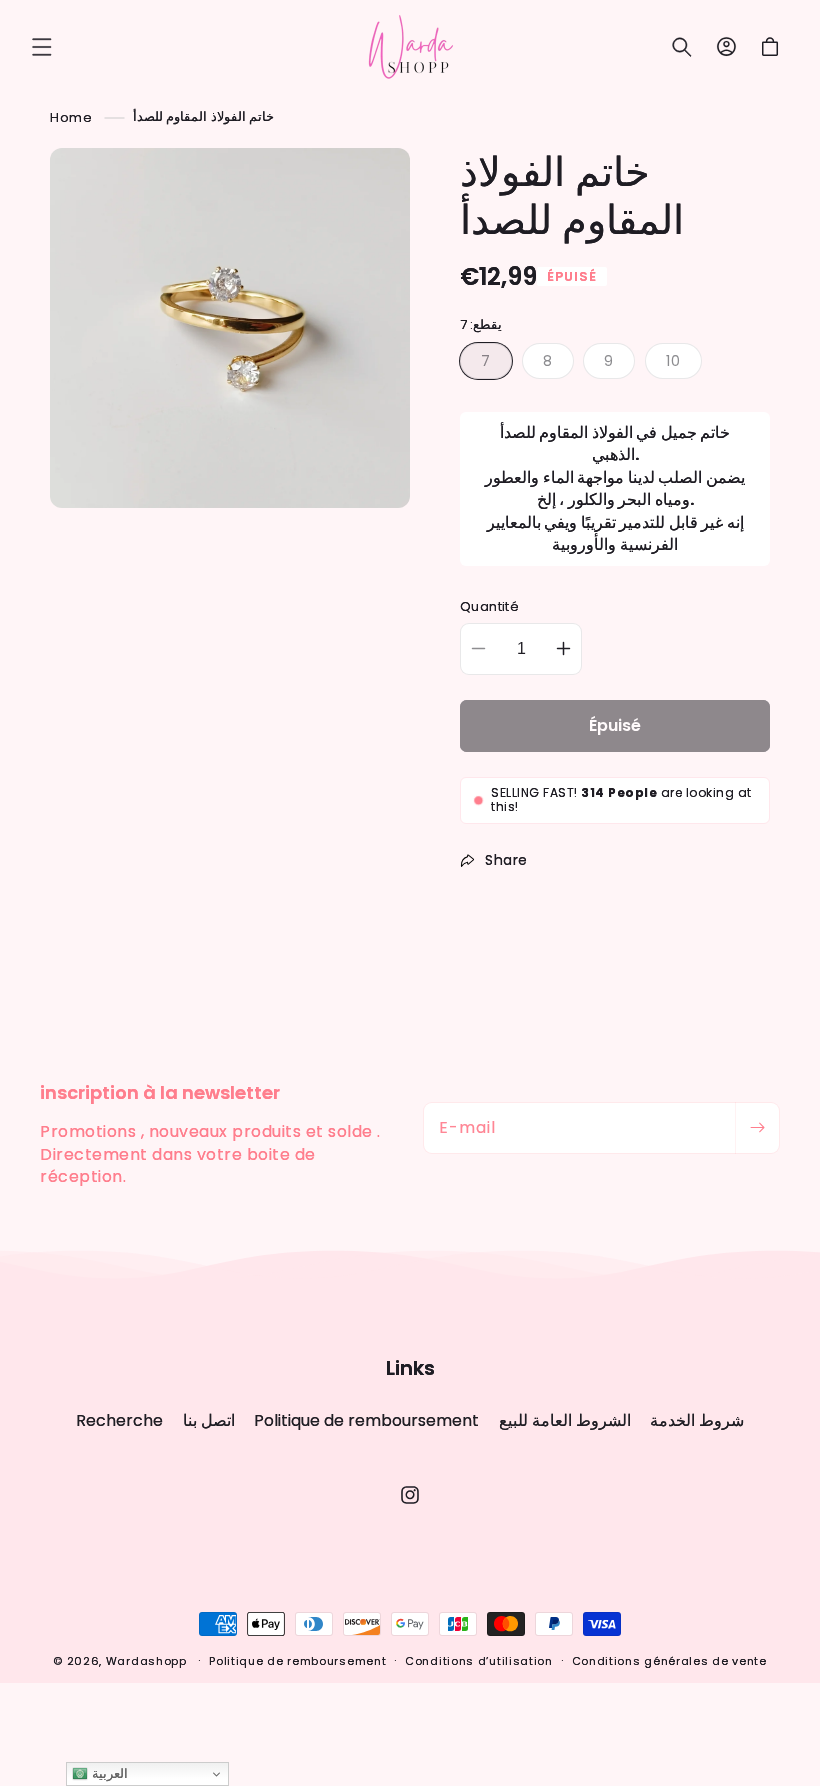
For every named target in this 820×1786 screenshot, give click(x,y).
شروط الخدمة (697, 1420)
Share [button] (506, 860)
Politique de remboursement (366, 1420)
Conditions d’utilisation (479, 1661)
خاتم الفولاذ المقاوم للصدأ (204, 116)
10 (684, 364)
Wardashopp (146, 1661)
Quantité (489, 606)
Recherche (119, 1421)
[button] (42, 47)
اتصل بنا (209, 1420)
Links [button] (410, 1368)
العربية (108, 1773)
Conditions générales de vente (669, 1661)
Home (71, 116)
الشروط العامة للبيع (565, 1420)
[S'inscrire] (757, 1128)
